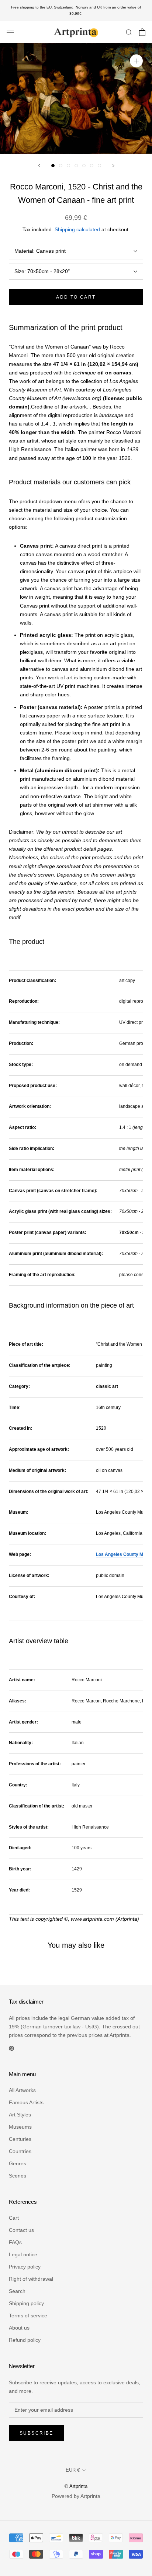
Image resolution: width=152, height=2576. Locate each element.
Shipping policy (26, 2303)
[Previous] (39, 166)
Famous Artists (26, 2102)
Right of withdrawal (31, 2279)
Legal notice (23, 2254)
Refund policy (25, 2340)
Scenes (18, 2176)
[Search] (129, 32)
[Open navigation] (10, 32)
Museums (20, 2127)
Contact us (21, 2230)
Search (17, 2291)
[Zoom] (136, 61)
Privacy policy (25, 2267)
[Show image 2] (61, 166)
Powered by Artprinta (76, 2496)
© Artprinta (76, 2486)
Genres (18, 2163)
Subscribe (37, 2433)
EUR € (73, 2470)
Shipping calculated (77, 229)
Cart (14, 2218)
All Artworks (22, 2090)
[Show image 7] (99, 166)
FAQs (15, 2242)
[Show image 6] (92, 166)
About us (19, 2328)
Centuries (20, 2139)
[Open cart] (142, 32)
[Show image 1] (53, 166)
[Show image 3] (68, 166)
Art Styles (20, 2115)
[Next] (113, 166)
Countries (20, 2151)
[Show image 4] (76, 166)
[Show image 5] (84, 166)
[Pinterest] (11, 2048)
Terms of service (28, 2316)
